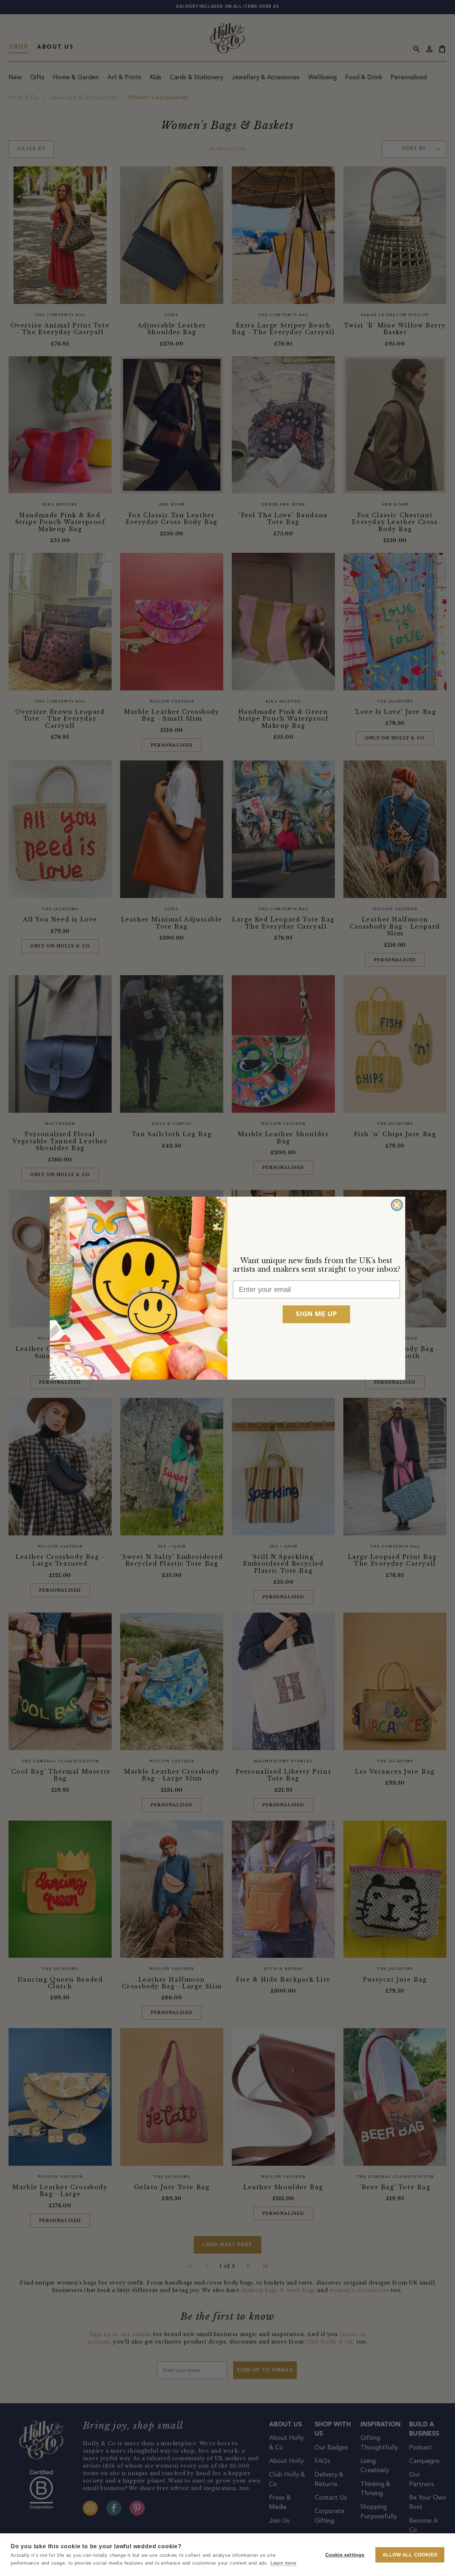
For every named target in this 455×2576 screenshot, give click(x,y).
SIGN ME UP (316, 1314)
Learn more (283, 2563)
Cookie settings (345, 2555)
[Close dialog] (397, 1205)
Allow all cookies (410, 2555)
